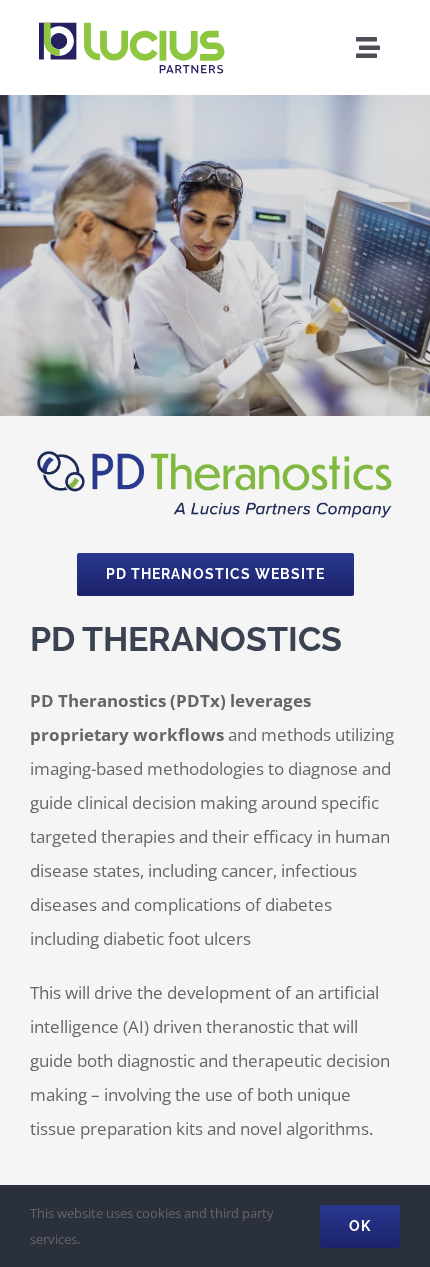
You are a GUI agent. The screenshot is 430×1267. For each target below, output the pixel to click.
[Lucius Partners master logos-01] (130, 24)
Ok (360, 1226)
